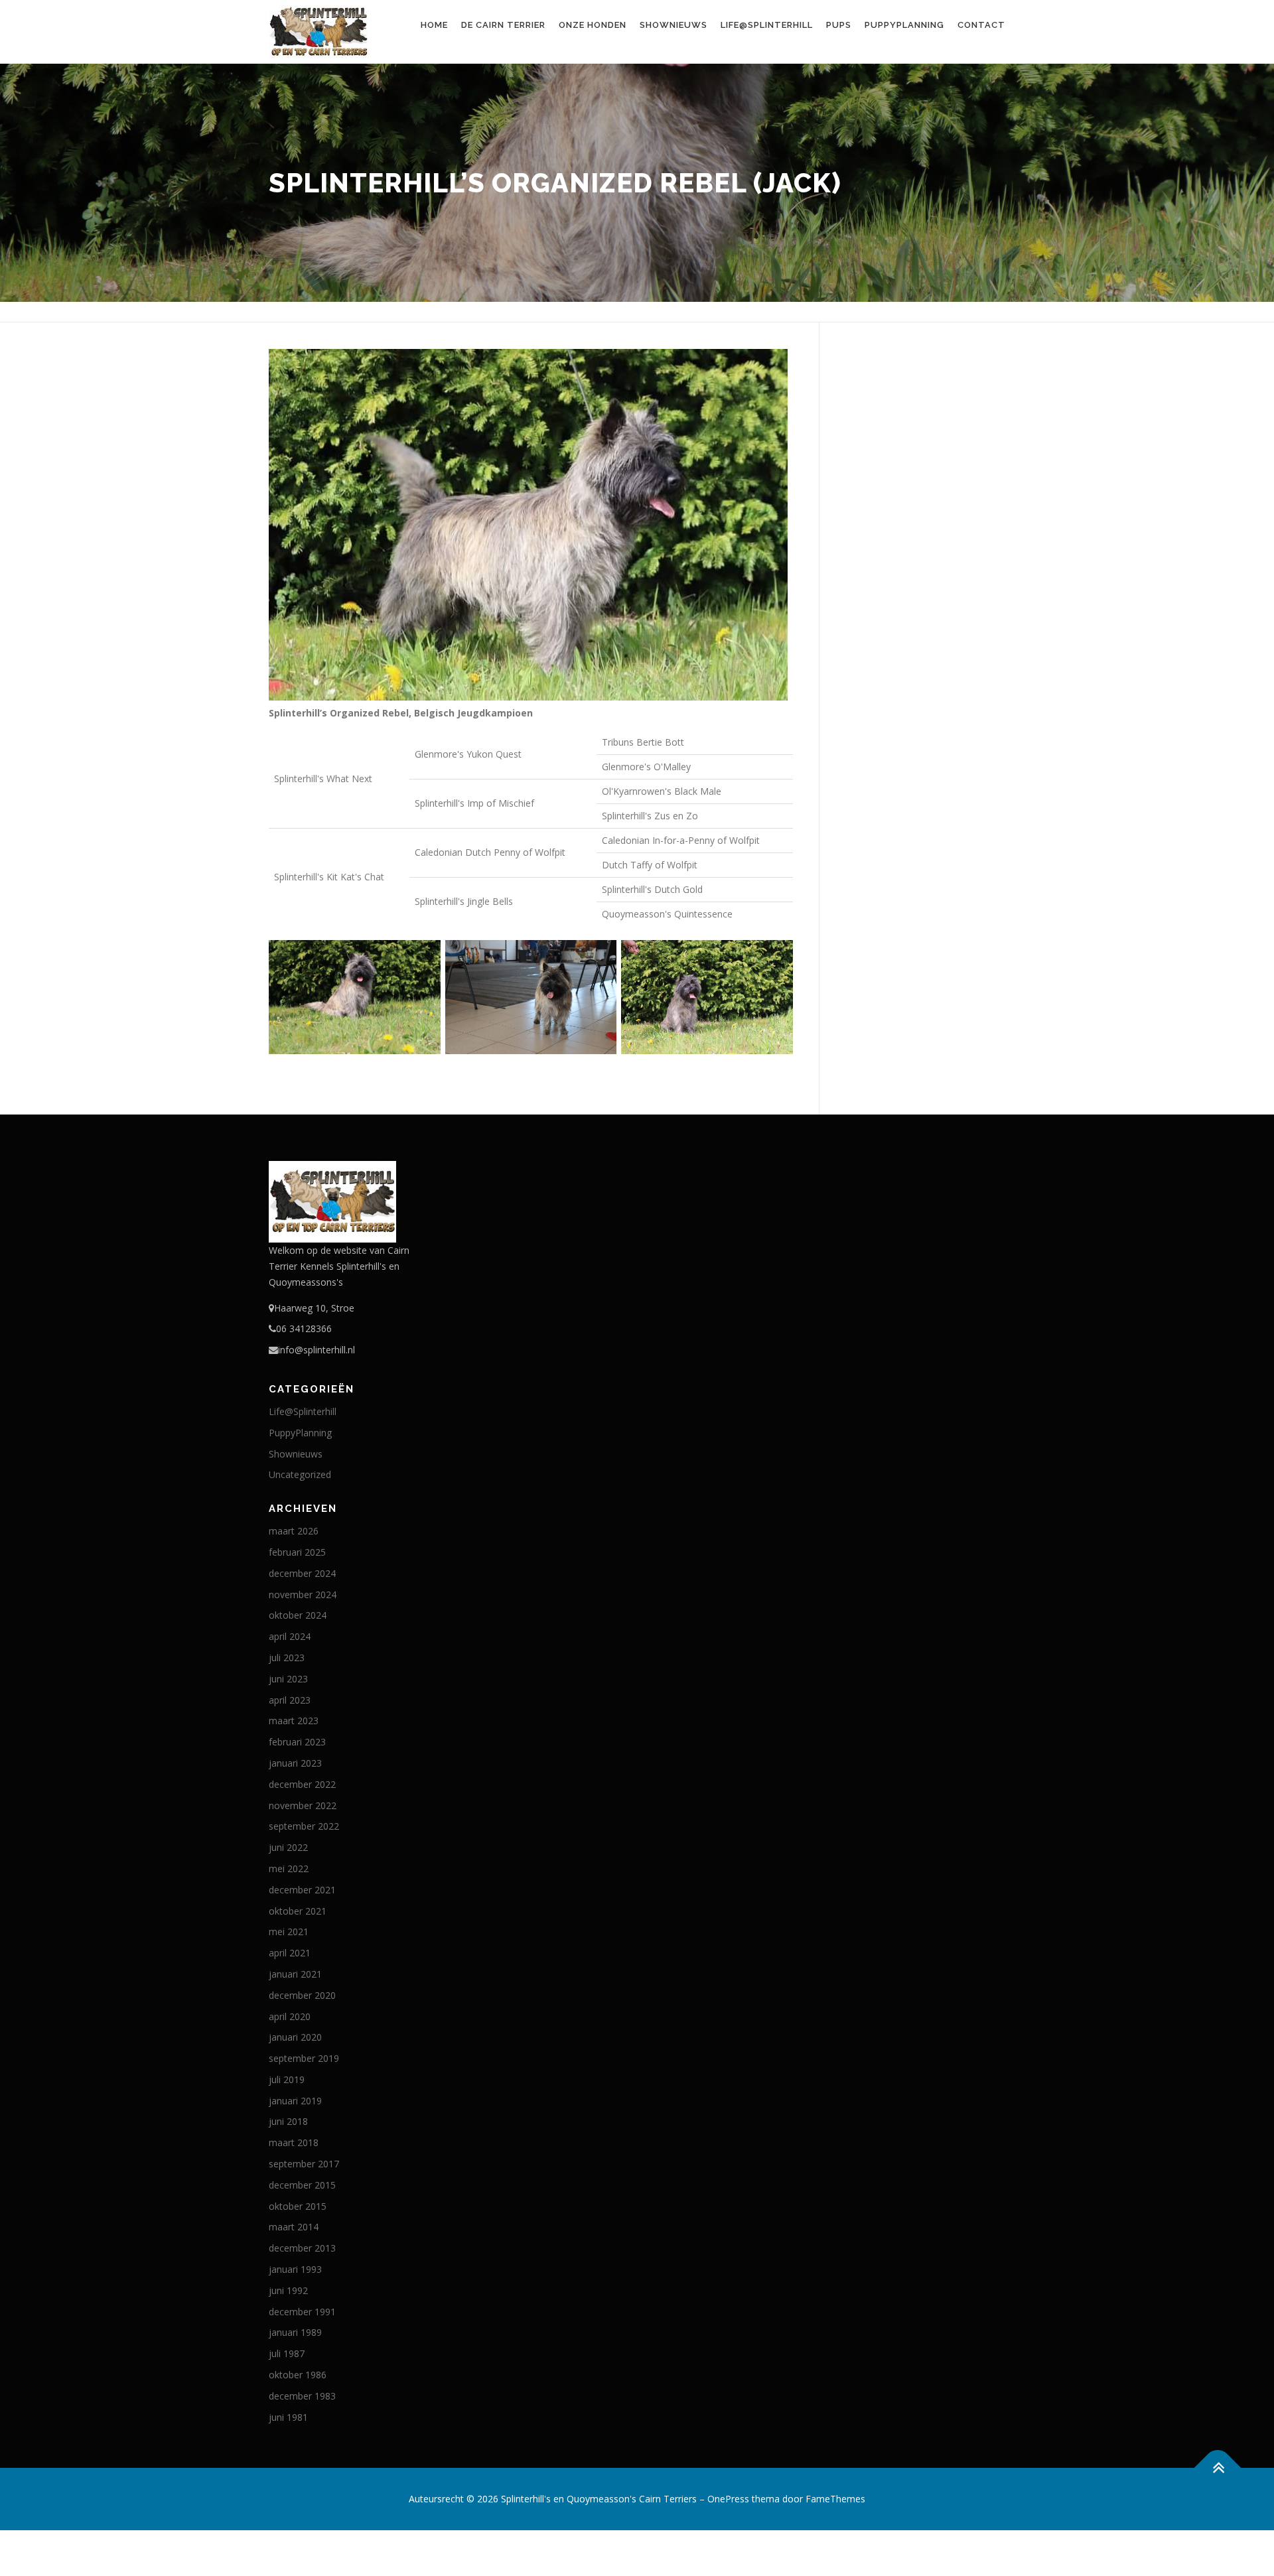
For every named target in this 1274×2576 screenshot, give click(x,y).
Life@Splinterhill (767, 25)
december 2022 (302, 1784)
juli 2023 (287, 1658)
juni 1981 (288, 2417)
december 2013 (302, 2248)
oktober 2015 (298, 2206)
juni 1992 (288, 2290)
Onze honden (593, 25)
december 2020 (302, 1995)
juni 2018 (288, 2121)
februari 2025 (297, 1552)
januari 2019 (295, 2101)
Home (434, 25)
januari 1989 (295, 2332)
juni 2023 (288, 1679)
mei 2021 (289, 1932)
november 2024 (303, 1594)
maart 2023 (294, 1721)
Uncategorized (300, 1474)
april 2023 (290, 1700)
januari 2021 (295, 1974)
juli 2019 (287, 2079)
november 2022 (303, 1805)
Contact (981, 25)
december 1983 (302, 2396)
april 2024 (290, 1636)
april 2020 (290, 2016)
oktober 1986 (298, 2375)
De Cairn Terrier (503, 25)
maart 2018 (294, 2142)
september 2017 (304, 2164)
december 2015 (302, 2185)
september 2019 (304, 2058)
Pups (839, 25)
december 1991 (302, 2312)
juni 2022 (288, 1847)
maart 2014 (294, 2227)
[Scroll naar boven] (1218, 2468)
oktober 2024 (298, 1615)
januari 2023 (295, 1763)
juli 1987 (287, 2353)
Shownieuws (673, 25)
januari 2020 (295, 2037)
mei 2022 (289, 1868)
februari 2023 (297, 1742)
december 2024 (302, 1573)
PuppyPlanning (904, 25)
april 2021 (290, 1953)
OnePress (728, 2499)
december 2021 (302, 1890)
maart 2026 (294, 1531)
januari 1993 (295, 2269)
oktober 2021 (298, 1911)
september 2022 (304, 1826)
